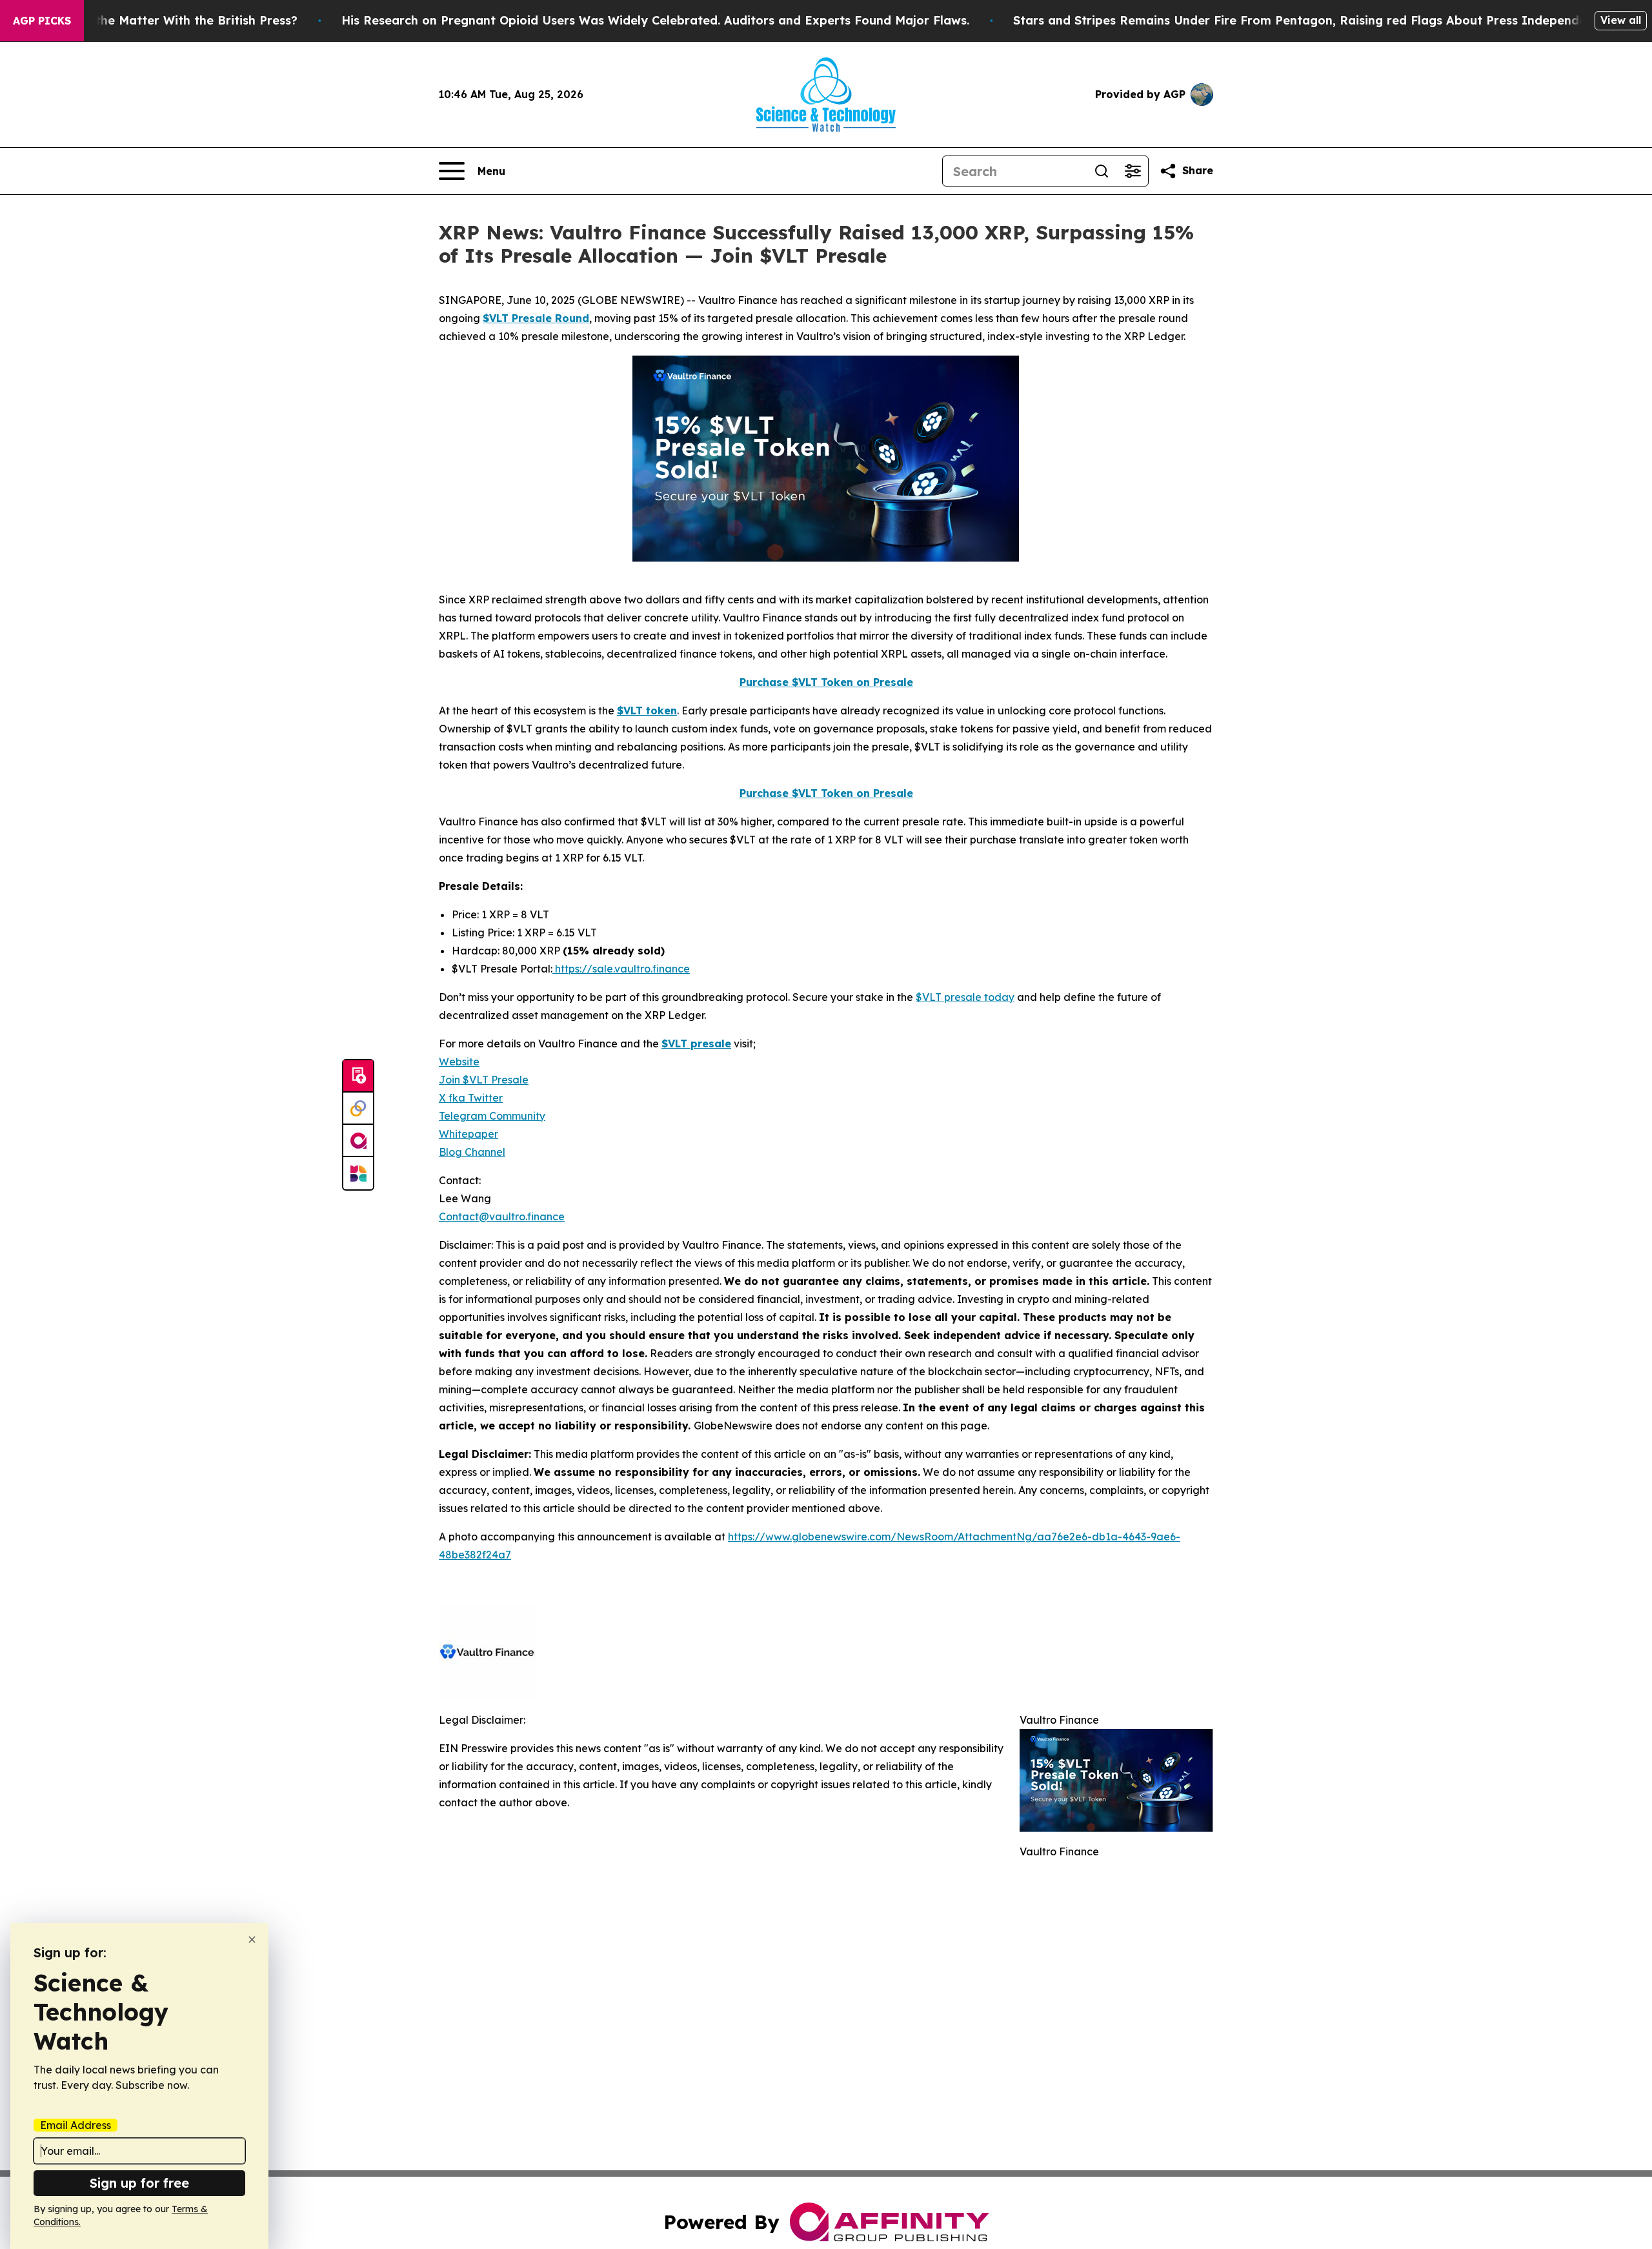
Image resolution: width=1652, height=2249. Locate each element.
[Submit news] (358, 1076)
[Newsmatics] (358, 1173)
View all (1621, 20)
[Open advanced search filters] (1133, 171)
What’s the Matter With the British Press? (174, 20)
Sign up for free (139, 2183)
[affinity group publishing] (358, 1141)
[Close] (252, 1940)
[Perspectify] (358, 1109)
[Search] (1102, 171)
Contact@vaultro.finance (502, 1216)
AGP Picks (42, 21)
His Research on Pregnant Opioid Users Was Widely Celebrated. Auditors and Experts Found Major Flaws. (655, 20)
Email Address (76, 2125)
